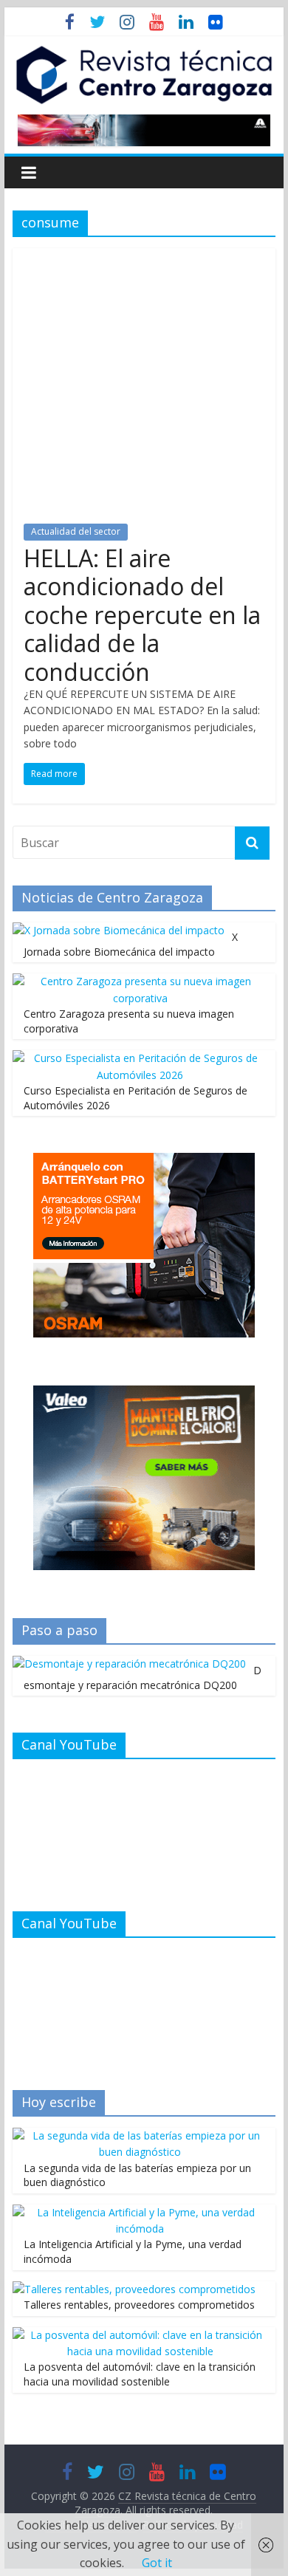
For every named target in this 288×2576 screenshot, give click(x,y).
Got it (157, 2563)
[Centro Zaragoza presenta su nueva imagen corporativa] (140, 981)
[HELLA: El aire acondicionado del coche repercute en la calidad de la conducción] (144, 257)
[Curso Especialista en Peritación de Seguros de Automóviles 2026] (140, 1058)
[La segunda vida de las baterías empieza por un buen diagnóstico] (140, 2135)
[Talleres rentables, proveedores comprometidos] (134, 2289)
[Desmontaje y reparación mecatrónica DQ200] (129, 1664)
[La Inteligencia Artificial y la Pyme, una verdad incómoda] (140, 2212)
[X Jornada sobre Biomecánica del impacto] (119, 930)
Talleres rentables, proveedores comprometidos (139, 2305)
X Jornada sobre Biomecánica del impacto (131, 944)
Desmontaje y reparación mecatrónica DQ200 (143, 1678)
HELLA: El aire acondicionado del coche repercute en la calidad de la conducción (142, 615)
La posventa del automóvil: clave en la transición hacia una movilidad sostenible (140, 2374)
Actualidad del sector (76, 531)
